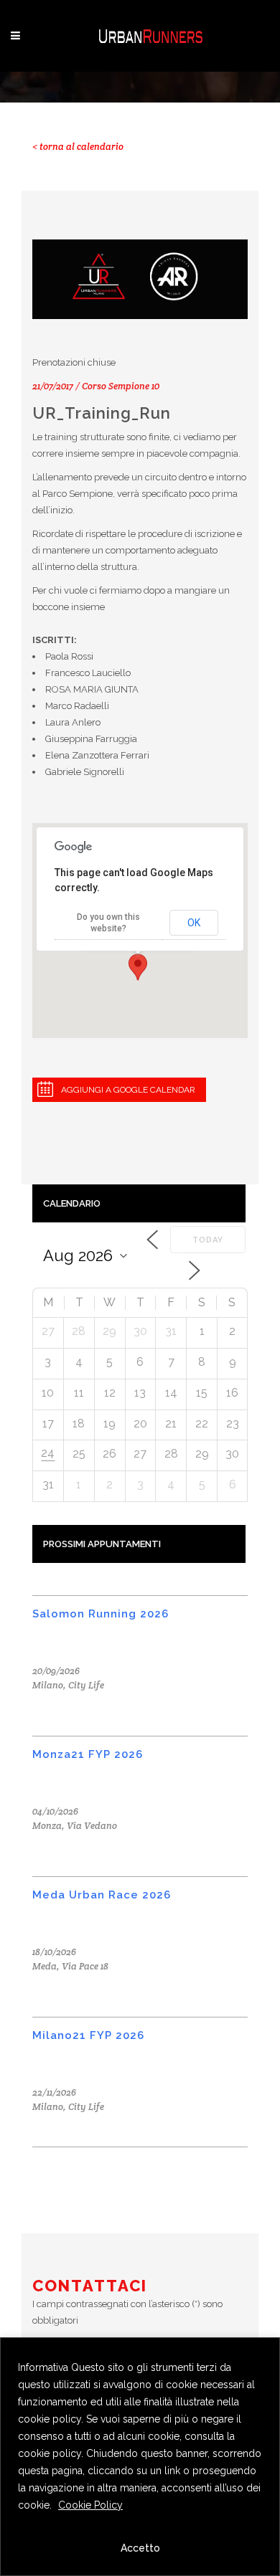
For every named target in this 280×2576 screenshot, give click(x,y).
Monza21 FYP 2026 (88, 1754)
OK (194, 923)
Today (208, 1240)
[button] (138, 967)
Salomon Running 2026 (101, 1614)
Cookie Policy (90, 2505)
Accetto (140, 2548)
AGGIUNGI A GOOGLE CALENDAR (128, 1090)
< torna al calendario (78, 147)
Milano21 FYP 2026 (88, 2035)
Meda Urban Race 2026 (102, 1895)
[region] (140, 2457)
